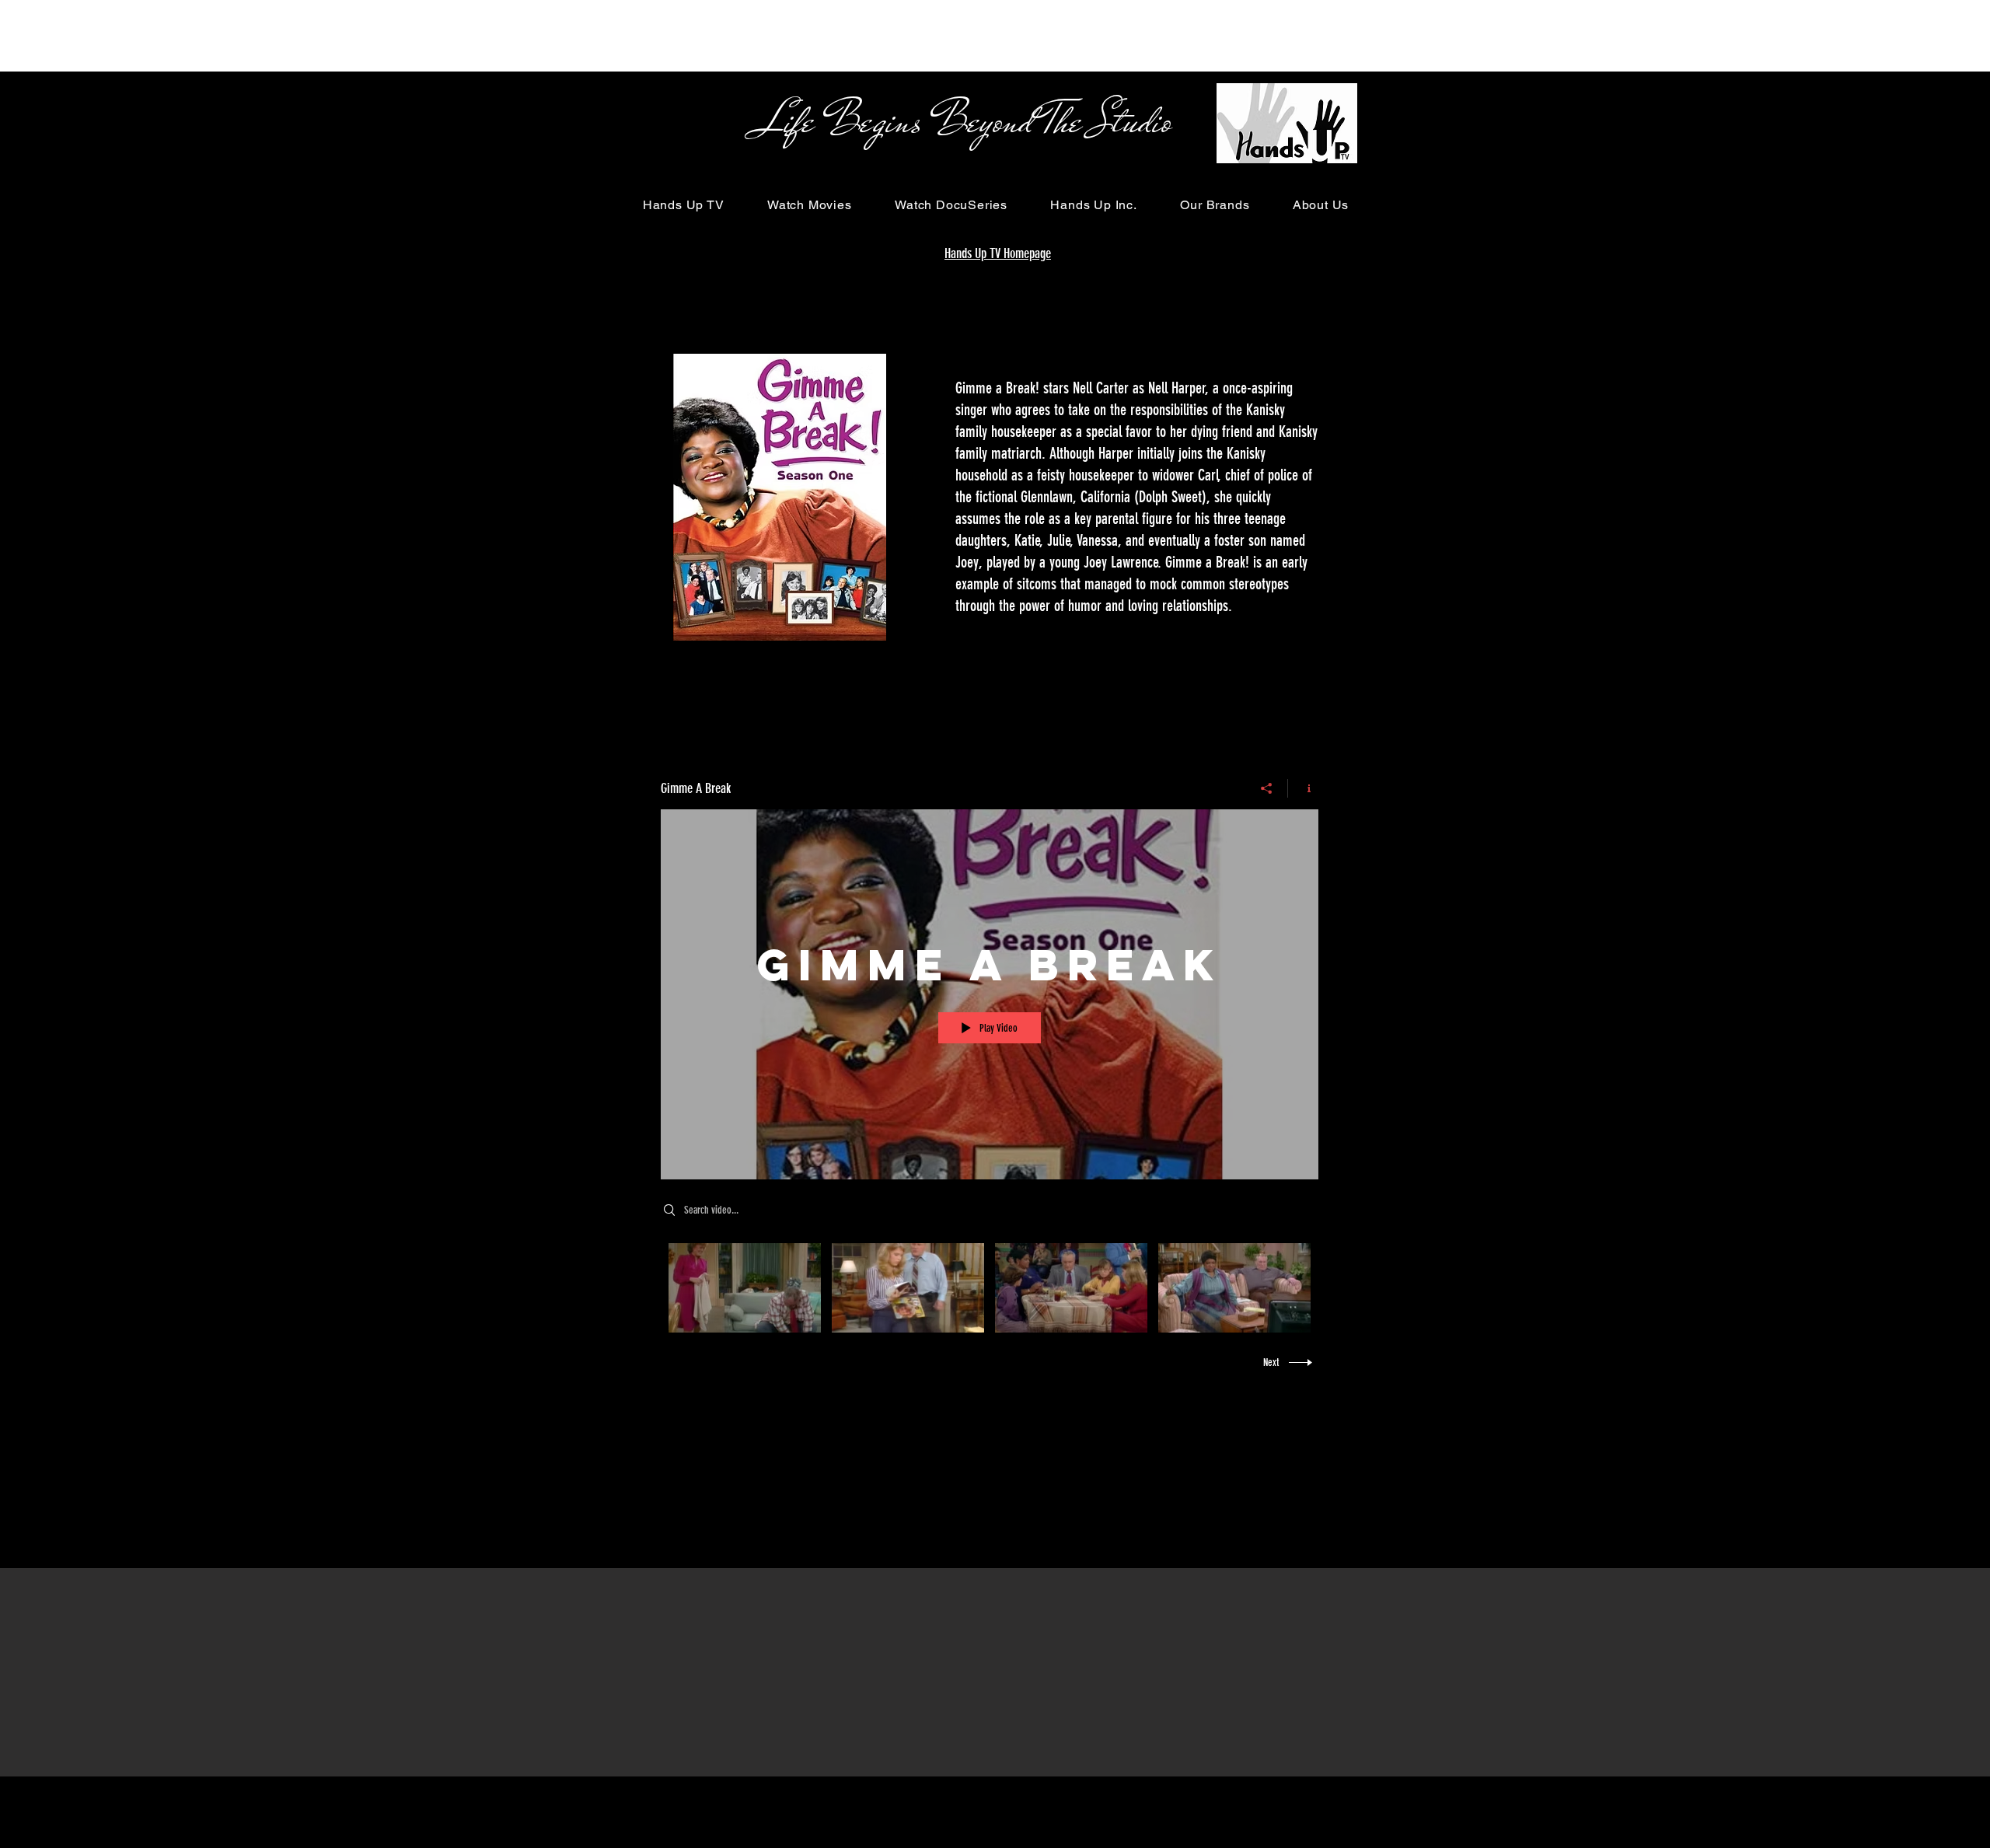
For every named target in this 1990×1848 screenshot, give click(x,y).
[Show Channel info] (1303, 788)
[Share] (1267, 788)
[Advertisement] (283, 35)
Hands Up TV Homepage (998, 253)
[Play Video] (745, 1288)
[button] (683, 205)
